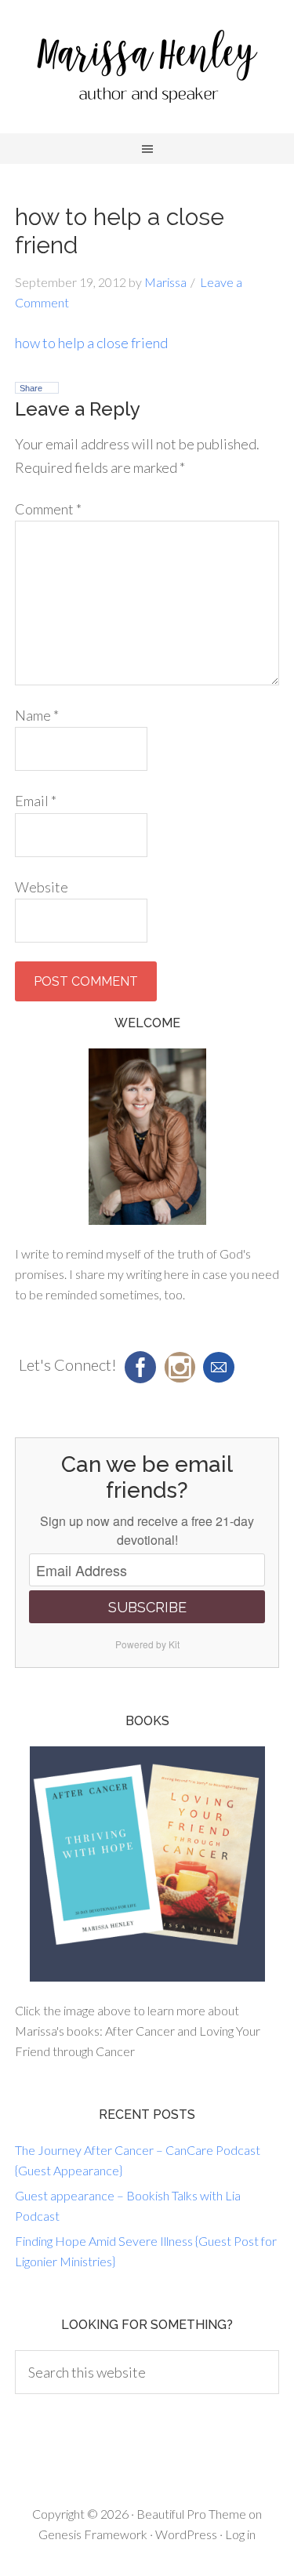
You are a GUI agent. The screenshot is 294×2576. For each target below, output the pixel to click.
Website (42, 887)
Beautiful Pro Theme (191, 2514)
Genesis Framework (93, 2534)
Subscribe (147, 1607)
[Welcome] (147, 1137)
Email (36, 801)
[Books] (147, 1864)
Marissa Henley (147, 71)
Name (37, 715)
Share (31, 388)
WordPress (186, 2534)
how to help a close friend (91, 343)
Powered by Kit (147, 1644)
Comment (48, 509)
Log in (240, 2534)
